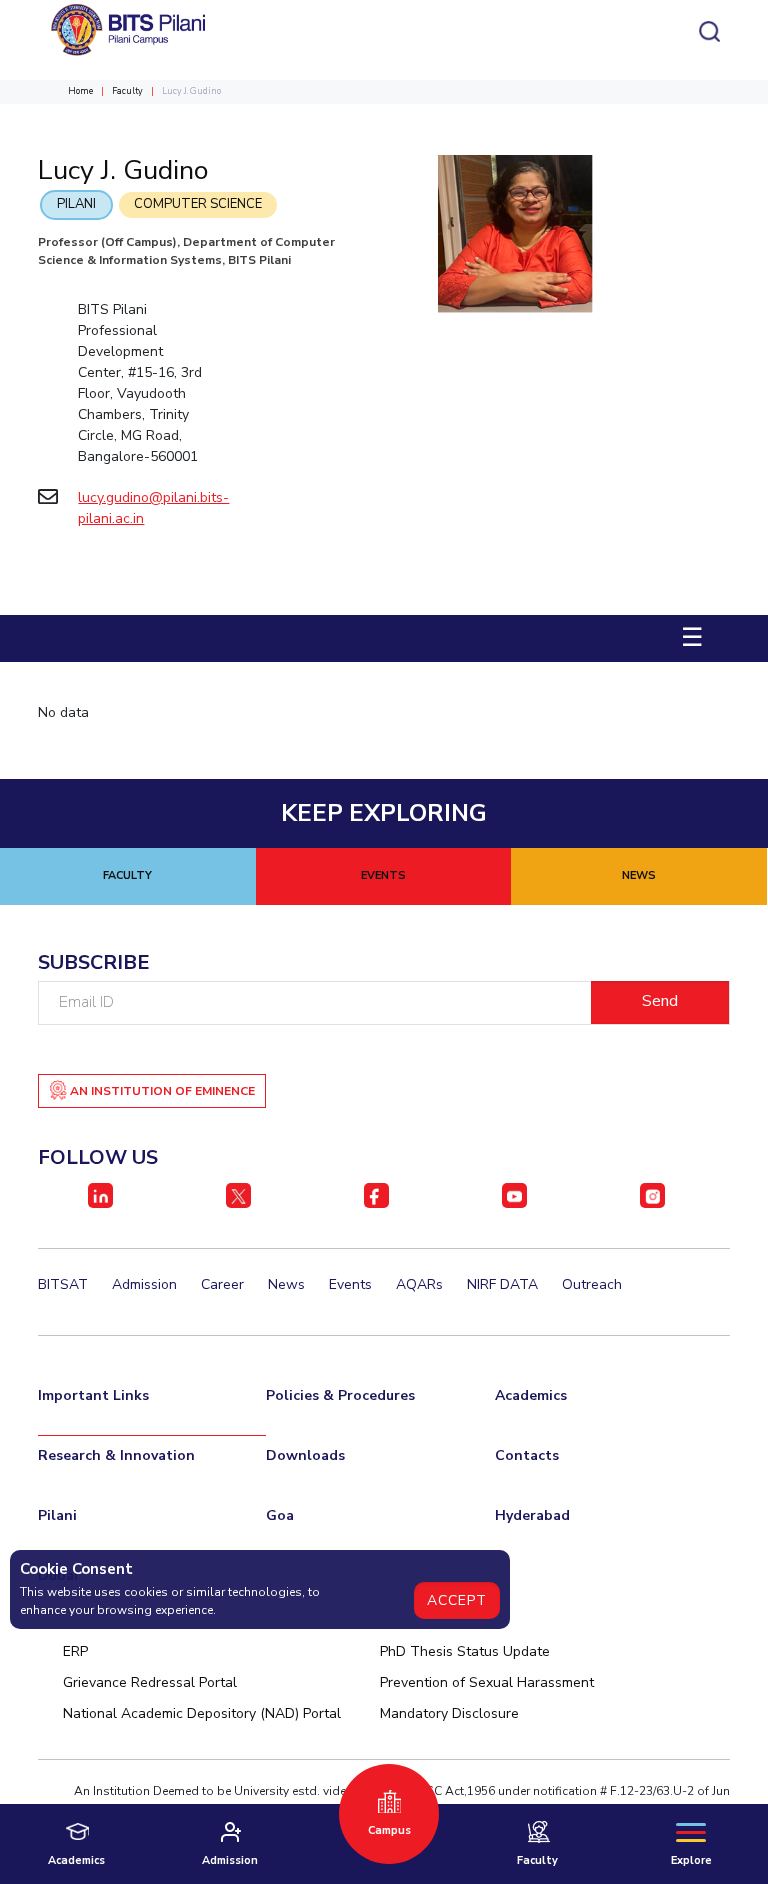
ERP (75, 1651)
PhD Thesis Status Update (465, 1651)
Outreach (592, 1284)
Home (80, 91)
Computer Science (198, 204)
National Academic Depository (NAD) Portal (202, 1713)
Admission (144, 1284)
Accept (457, 1600)
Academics (531, 1395)
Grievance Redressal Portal (150, 1682)
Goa (280, 1515)
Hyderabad (532, 1515)
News (286, 1284)
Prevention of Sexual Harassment (487, 1682)
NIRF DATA (502, 1284)
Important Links (93, 1395)
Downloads (305, 1455)
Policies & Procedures (340, 1395)
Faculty (127, 91)
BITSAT (63, 1284)
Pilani (76, 204)
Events (350, 1284)
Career (222, 1284)
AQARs (419, 1284)
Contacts (527, 1455)
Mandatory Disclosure (449, 1713)
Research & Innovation (116, 1455)
